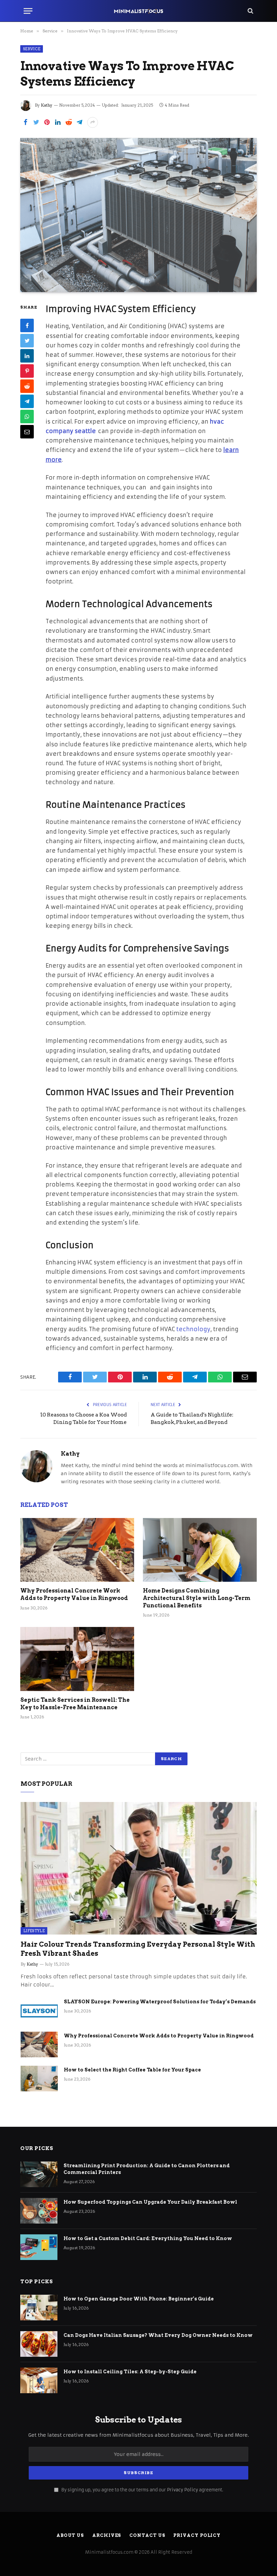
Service (32, 49)
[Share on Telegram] (79, 122)
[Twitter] (27, 341)
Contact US (147, 2535)
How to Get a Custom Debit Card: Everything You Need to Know (148, 2238)
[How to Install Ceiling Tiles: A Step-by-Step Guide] (39, 2380)
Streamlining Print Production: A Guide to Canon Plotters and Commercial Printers (147, 2169)
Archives (107, 2535)
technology (193, 1329)
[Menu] (28, 11)
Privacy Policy (182, 2490)
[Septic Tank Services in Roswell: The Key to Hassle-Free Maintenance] (77, 1659)
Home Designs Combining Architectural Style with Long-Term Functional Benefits (197, 1598)
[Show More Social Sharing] (93, 122)
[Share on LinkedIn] (58, 122)
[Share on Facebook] (25, 122)
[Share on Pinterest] (47, 122)
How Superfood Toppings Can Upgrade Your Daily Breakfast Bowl (150, 2202)
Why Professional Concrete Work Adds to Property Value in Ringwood (74, 1594)
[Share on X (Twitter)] (36, 122)
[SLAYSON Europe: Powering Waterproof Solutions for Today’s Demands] (39, 2010)
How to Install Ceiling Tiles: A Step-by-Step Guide (131, 2372)
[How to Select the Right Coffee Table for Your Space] (39, 2079)
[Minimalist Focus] (138, 11)
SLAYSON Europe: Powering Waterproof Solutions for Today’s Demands (160, 2002)
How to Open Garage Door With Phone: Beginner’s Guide (139, 2299)
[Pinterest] (27, 371)
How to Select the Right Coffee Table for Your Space (132, 2070)
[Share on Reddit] (69, 122)
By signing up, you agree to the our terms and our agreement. (142, 2490)
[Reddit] (27, 386)
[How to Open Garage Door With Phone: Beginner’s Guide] (39, 2308)
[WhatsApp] (27, 417)
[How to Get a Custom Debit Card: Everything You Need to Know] (39, 2247)
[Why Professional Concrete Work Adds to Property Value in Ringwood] (77, 1550)
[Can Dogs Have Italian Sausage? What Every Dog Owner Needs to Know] (39, 2344)
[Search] (250, 11)
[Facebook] (27, 325)
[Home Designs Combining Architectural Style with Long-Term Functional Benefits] (200, 1550)
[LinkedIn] (27, 356)
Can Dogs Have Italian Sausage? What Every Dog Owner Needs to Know (158, 2335)
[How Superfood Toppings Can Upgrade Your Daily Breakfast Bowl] (39, 2211)
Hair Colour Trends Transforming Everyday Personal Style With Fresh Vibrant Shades (138, 1949)
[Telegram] (27, 401)
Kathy (47, 105)
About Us (70, 2535)
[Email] (27, 432)
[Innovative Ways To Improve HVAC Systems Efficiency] (138, 215)
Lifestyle (34, 1931)
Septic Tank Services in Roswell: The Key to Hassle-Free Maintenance (75, 1704)
